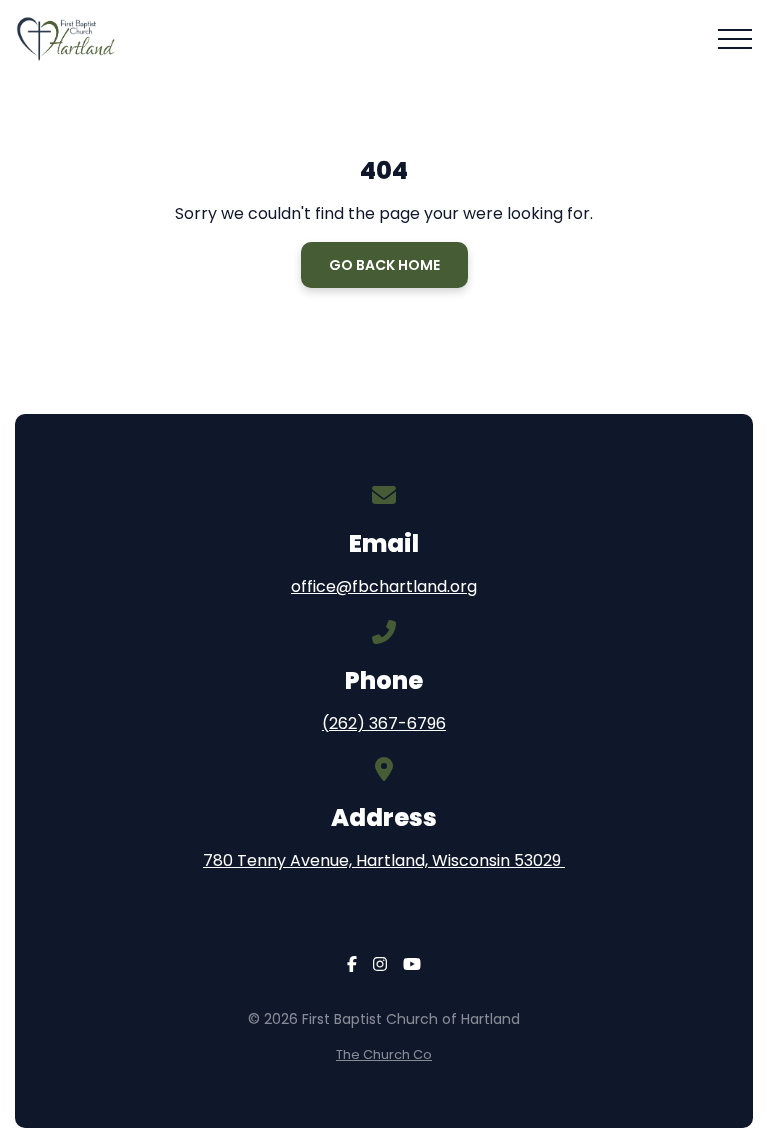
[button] (735, 39)
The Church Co (384, 1054)
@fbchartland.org (406, 586)
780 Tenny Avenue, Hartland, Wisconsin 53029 (384, 860)
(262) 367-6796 (384, 723)
